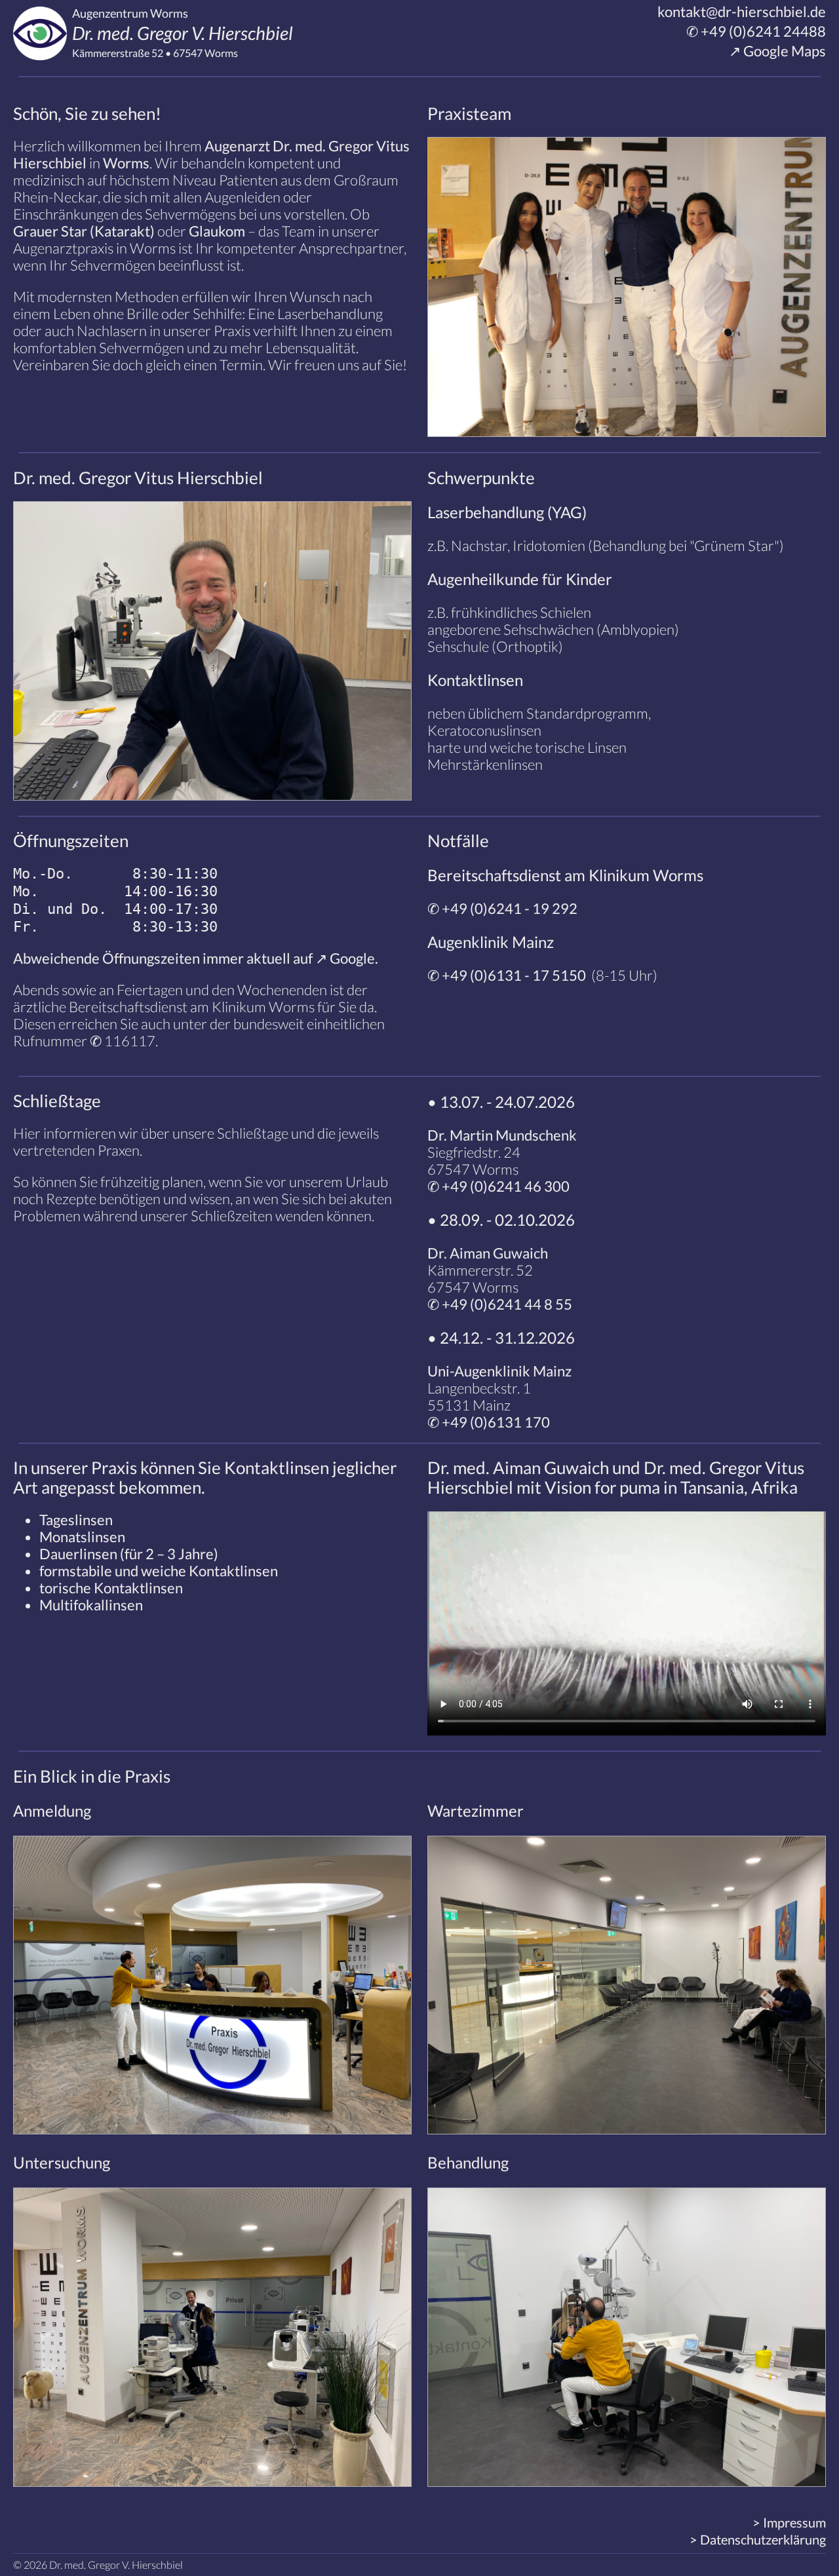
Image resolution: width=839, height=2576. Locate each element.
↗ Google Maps (776, 51)
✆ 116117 (123, 1041)
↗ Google (345, 958)
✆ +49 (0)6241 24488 (755, 31)
